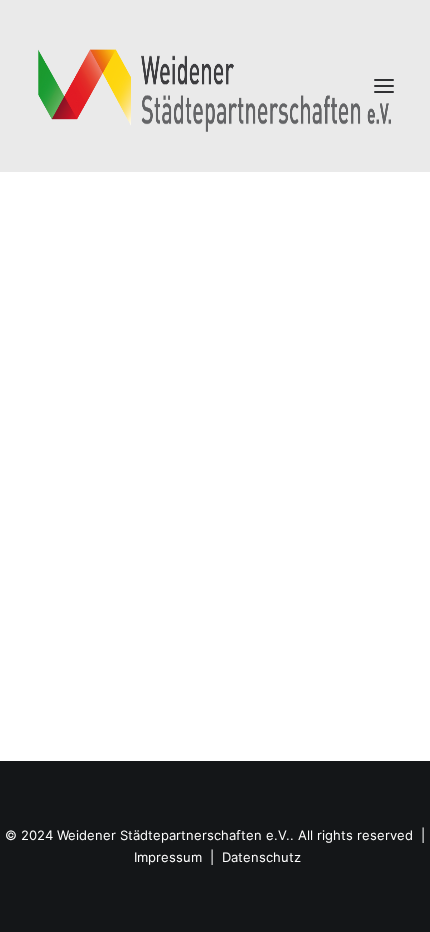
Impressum (168, 857)
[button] (384, 86)
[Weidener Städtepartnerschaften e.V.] (215, 86)
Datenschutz (261, 857)
